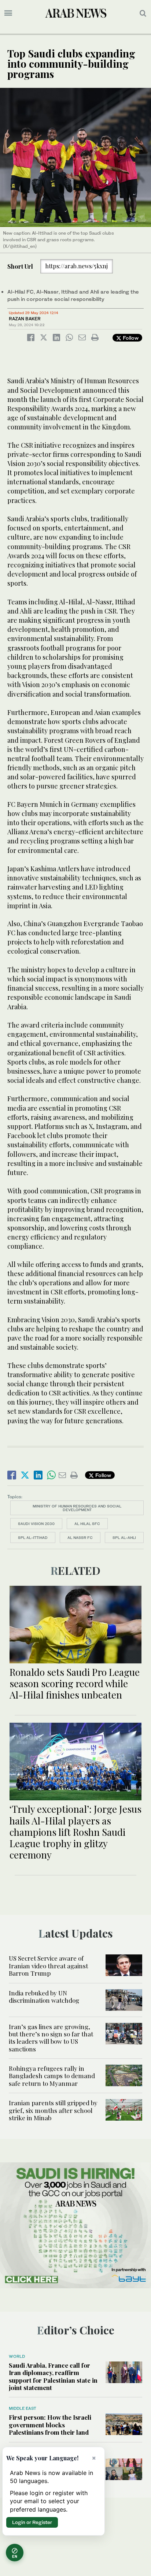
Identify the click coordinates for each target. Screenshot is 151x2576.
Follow (130, 338)
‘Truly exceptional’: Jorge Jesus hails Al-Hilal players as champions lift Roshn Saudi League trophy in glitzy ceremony (75, 1832)
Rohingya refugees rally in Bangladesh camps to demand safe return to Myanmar (52, 2076)
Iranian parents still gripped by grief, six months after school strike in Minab (53, 2110)
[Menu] (8, 13)
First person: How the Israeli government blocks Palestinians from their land (50, 2425)
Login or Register (32, 2522)
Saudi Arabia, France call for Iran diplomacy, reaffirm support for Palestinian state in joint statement (53, 2376)
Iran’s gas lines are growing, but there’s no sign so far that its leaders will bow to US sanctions (51, 2038)
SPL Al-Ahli (124, 1537)
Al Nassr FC (80, 1537)
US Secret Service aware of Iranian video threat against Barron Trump (48, 1966)
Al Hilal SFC (87, 1524)
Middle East (23, 2408)
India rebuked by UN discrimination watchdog (44, 1997)
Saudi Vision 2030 (36, 1524)
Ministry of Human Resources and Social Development (77, 1508)
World (17, 2356)
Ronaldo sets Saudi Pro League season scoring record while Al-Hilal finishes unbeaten (75, 1683)
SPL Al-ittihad (33, 1537)
